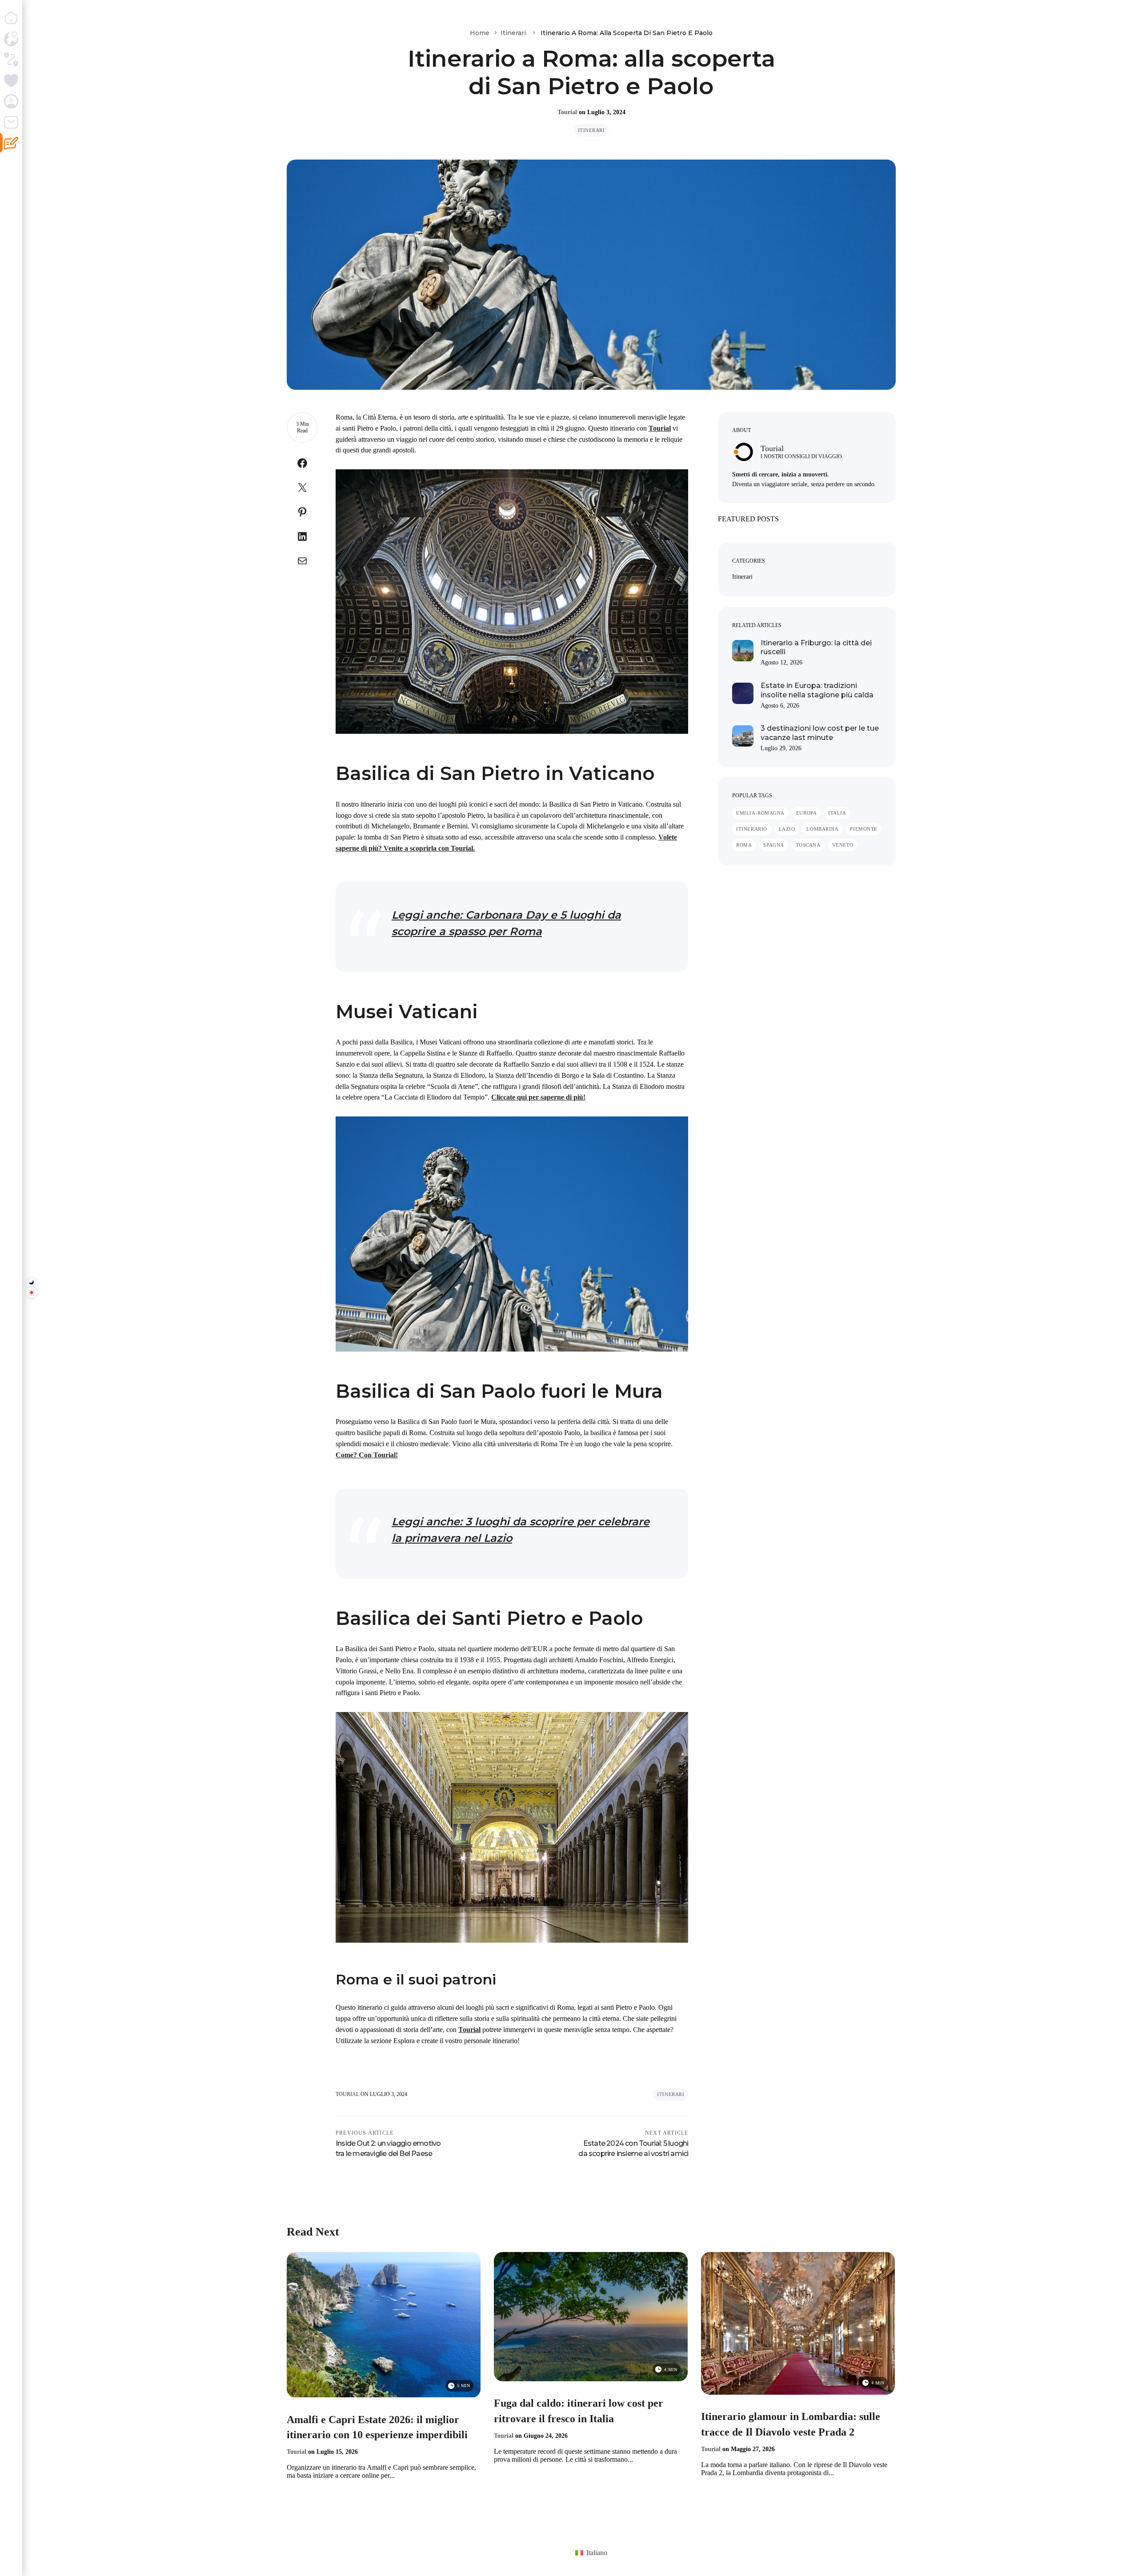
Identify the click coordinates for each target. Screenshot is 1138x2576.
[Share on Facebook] (302, 465)
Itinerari (513, 33)
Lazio (787, 829)
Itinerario (752, 829)
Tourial (567, 112)
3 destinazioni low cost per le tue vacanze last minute (820, 733)
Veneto (843, 845)
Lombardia (822, 829)
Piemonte (864, 829)
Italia (837, 813)
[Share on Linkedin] (302, 538)
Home (480, 33)
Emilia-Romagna (760, 813)
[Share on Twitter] (302, 490)
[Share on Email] (302, 563)
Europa (806, 813)
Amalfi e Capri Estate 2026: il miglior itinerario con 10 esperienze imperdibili (377, 2427)
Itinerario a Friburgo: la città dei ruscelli (816, 648)
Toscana (808, 845)
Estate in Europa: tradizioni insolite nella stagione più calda (817, 690)
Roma (744, 845)
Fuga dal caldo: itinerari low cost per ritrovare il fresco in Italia (579, 2411)
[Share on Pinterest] (302, 514)
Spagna (773, 845)
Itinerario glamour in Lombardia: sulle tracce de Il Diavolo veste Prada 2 (791, 2424)
